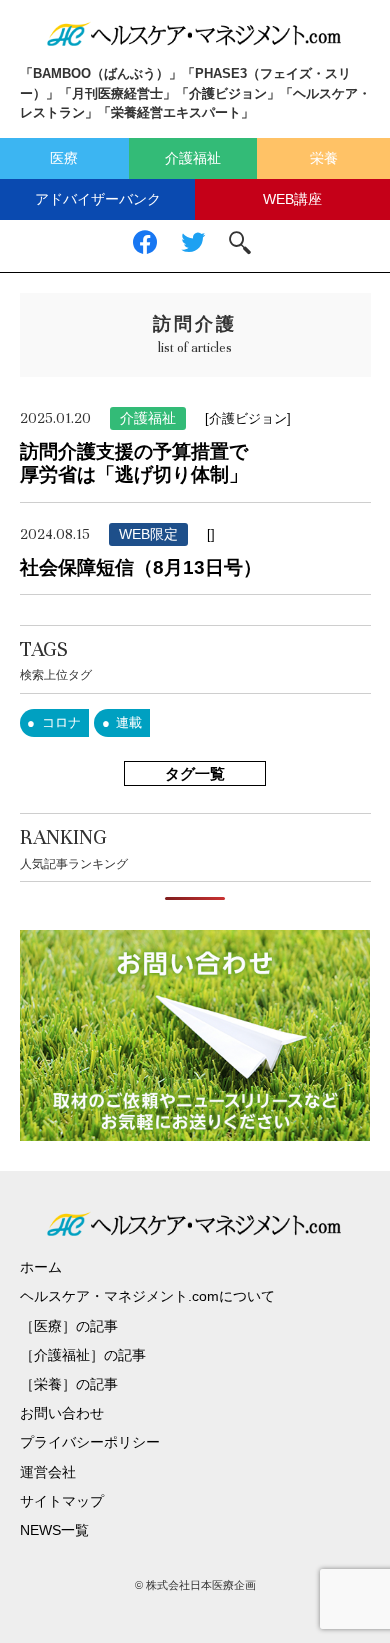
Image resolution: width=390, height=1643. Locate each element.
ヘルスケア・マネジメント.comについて (147, 1296)
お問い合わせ (62, 1413)
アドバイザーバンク (98, 199)
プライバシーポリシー (90, 1442)
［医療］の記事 (69, 1326)
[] (211, 534)
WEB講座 (292, 199)
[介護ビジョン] (248, 418)
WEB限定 (148, 534)
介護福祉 (193, 158)
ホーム (41, 1267)
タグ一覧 (195, 773)
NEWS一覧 (54, 1530)
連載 (129, 722)
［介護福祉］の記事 (83, 1355)
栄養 (324, 158)
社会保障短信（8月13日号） (141, 567)
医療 (64, 158)
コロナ (61, 722)
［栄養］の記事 (69, 1384)
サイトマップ (62, 1501)
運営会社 (48, 1472)
